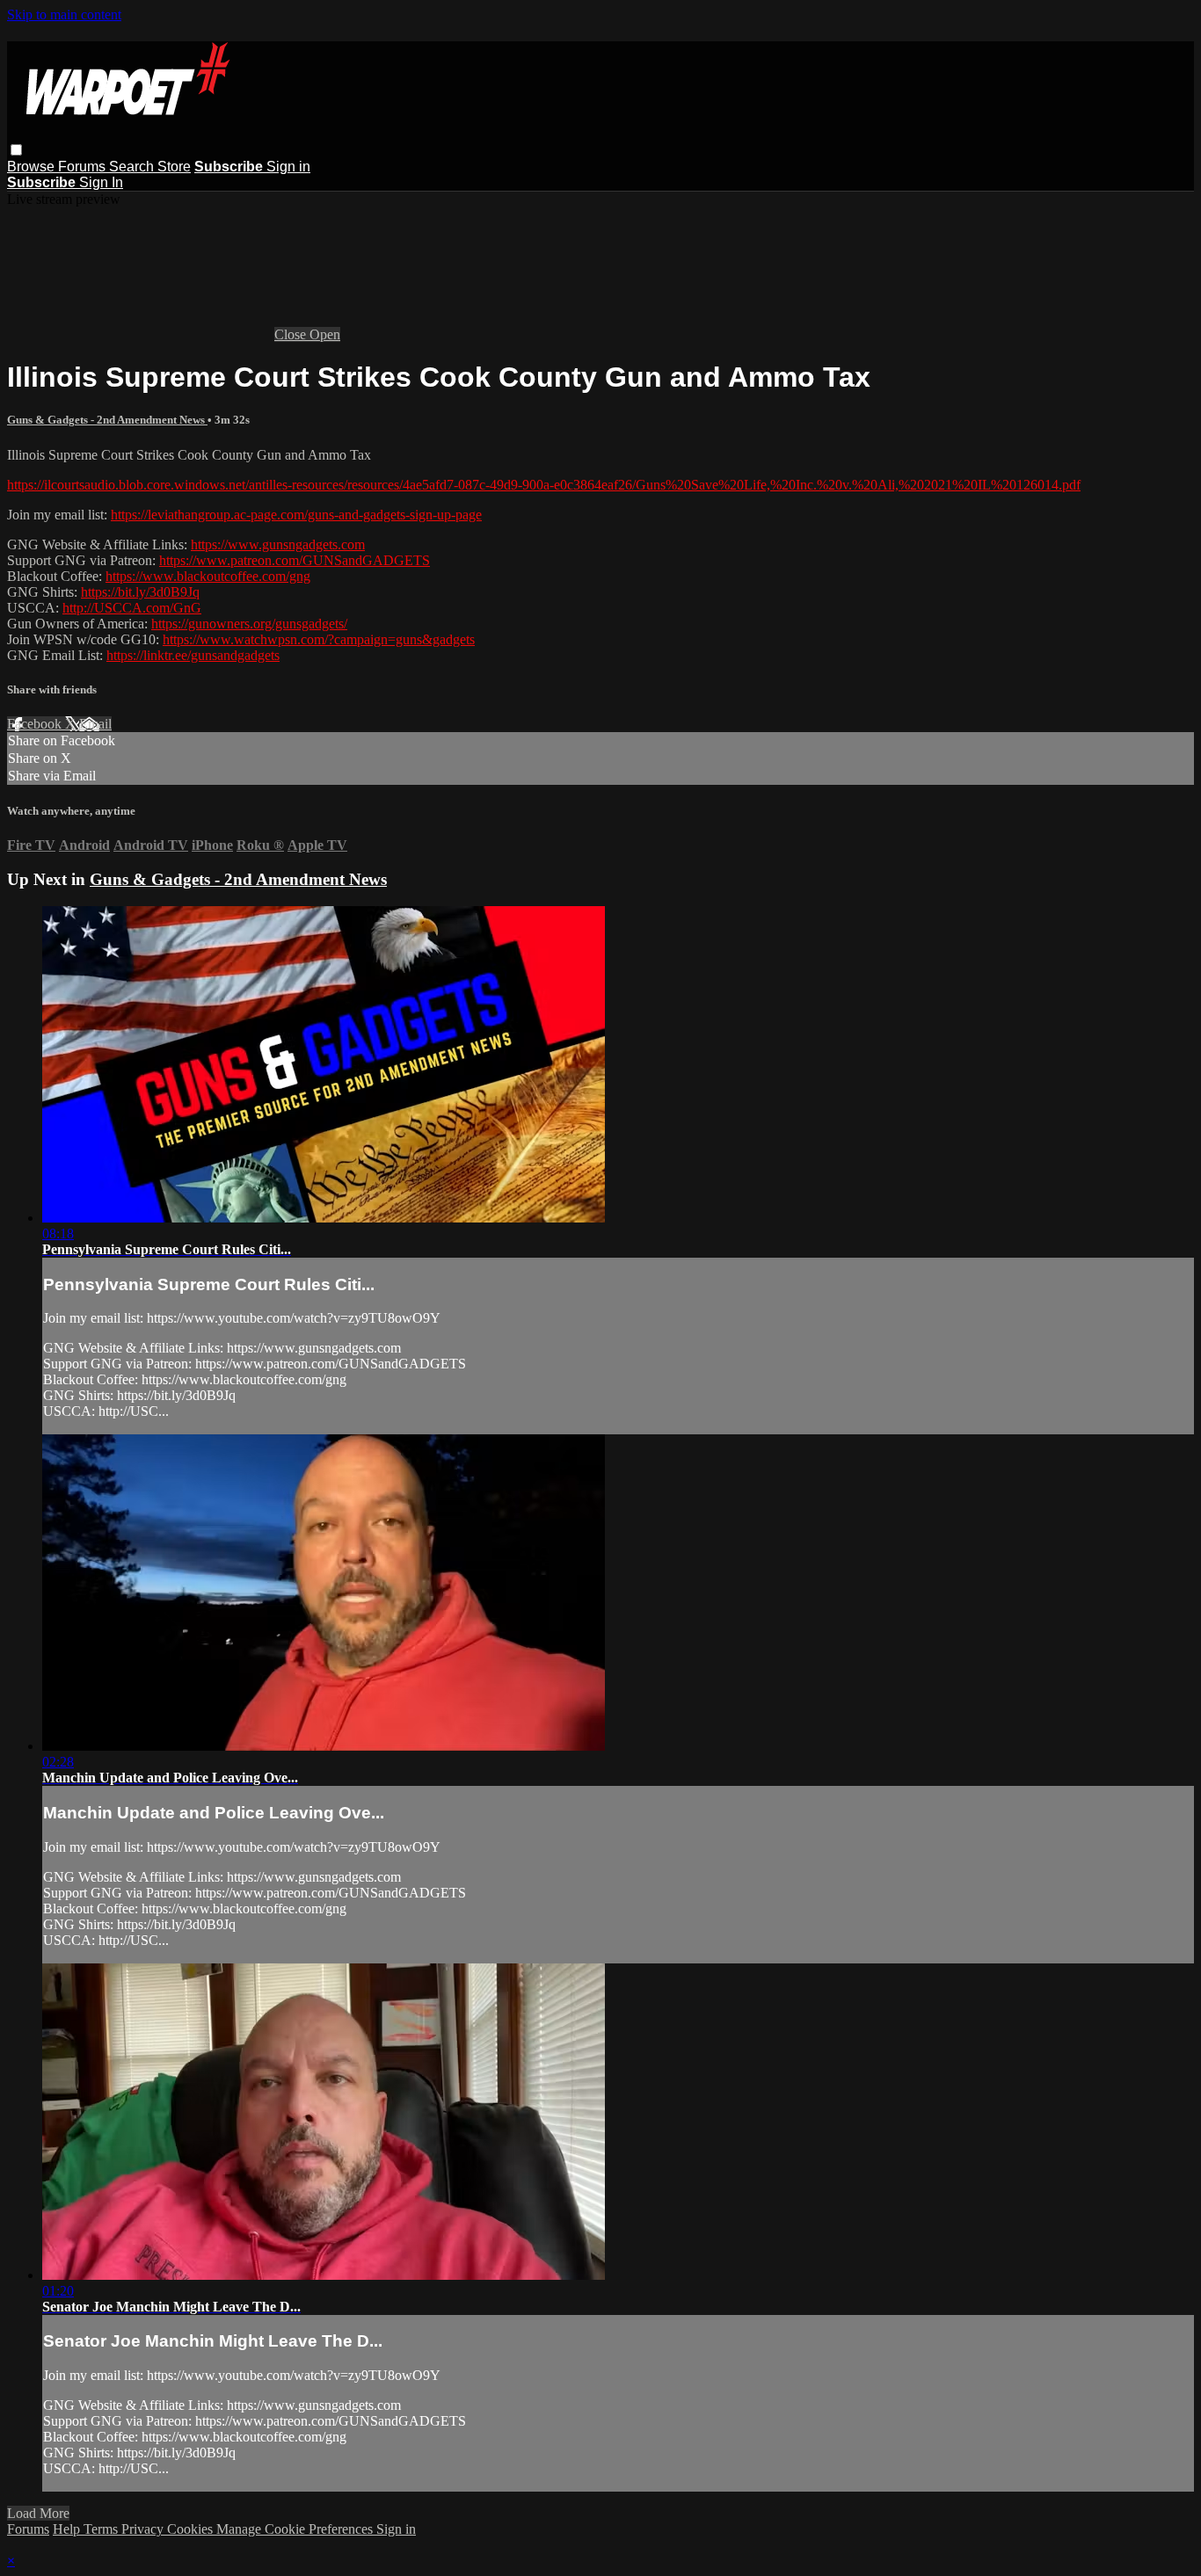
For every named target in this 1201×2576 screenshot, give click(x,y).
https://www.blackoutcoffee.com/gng (208, 576)
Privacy (144, 2529)
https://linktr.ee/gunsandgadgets (193, 655)
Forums (84, 167)
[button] (16, 150)
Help (68, 2529)
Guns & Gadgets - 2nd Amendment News (107, 420)
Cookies (192, 2529)
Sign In (101, 182)
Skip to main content (64, 15)
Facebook (36, 724)
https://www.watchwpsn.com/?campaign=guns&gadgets (319, 639)
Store (174, 167)
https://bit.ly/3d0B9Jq (140, 592)
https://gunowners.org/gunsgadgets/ (249, 624)
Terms (102, 2529)
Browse (33, 167)
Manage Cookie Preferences (296, 2529)
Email (95, 724)
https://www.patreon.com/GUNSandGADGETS (295, 560)
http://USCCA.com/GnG (132, 608)
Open (325, 334)
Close (292, 334)
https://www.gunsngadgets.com (278, 544)
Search (133, 167)
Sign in (288, 167)
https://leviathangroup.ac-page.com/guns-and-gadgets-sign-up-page (296, 515)
